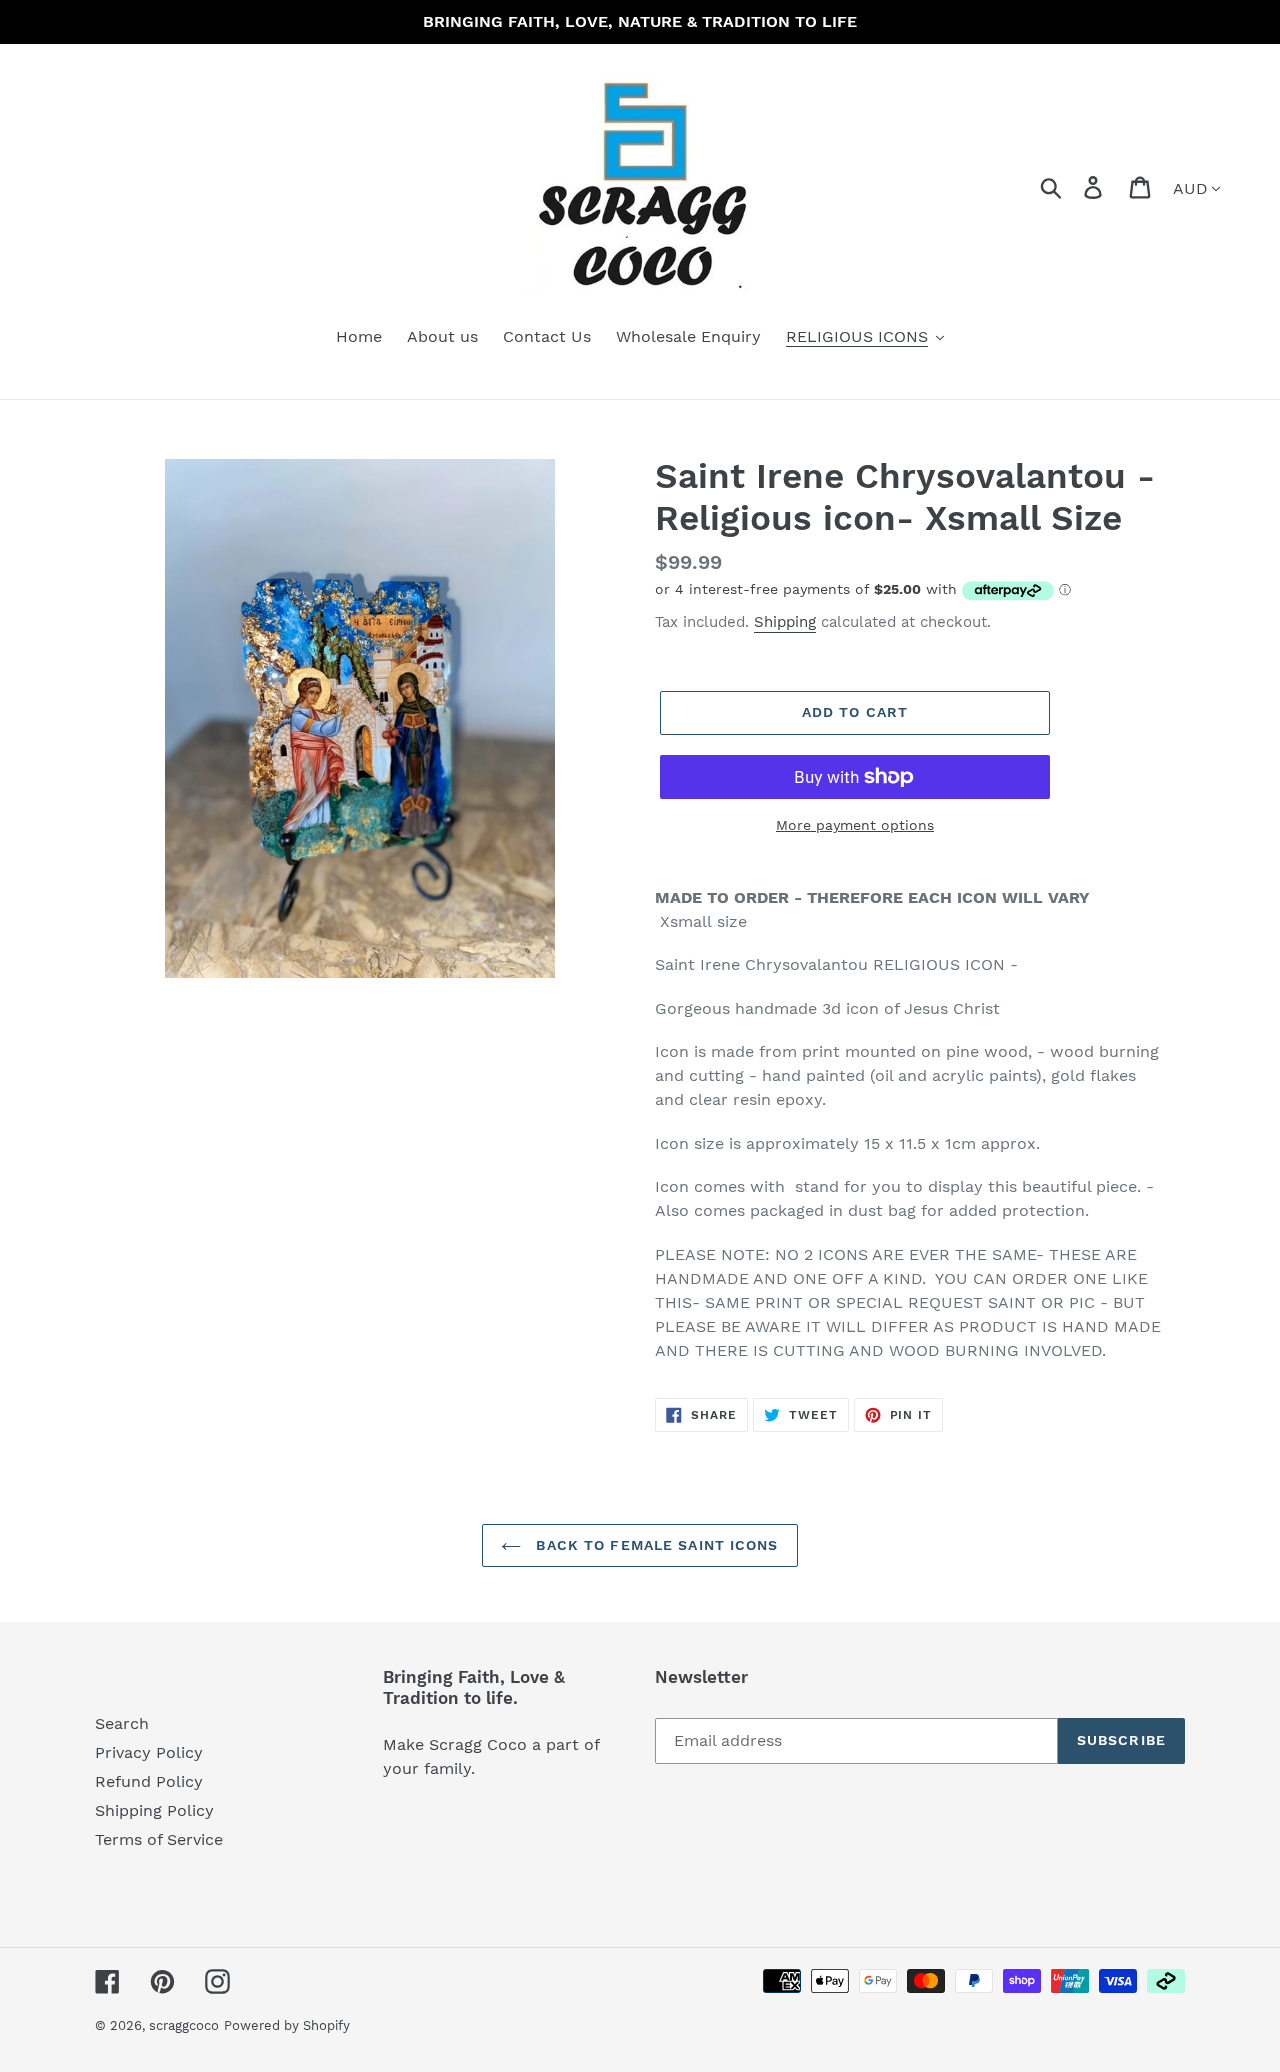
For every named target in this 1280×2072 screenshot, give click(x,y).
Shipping (785, 622)
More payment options (855, 825)
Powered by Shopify (287, 2025)
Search (122, 1723)
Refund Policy (149, 1781)
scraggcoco (184, 2025)
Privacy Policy (149, 1752)
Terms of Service (159, 1839)
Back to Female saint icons (654, 1545)
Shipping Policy (154, 1810)
